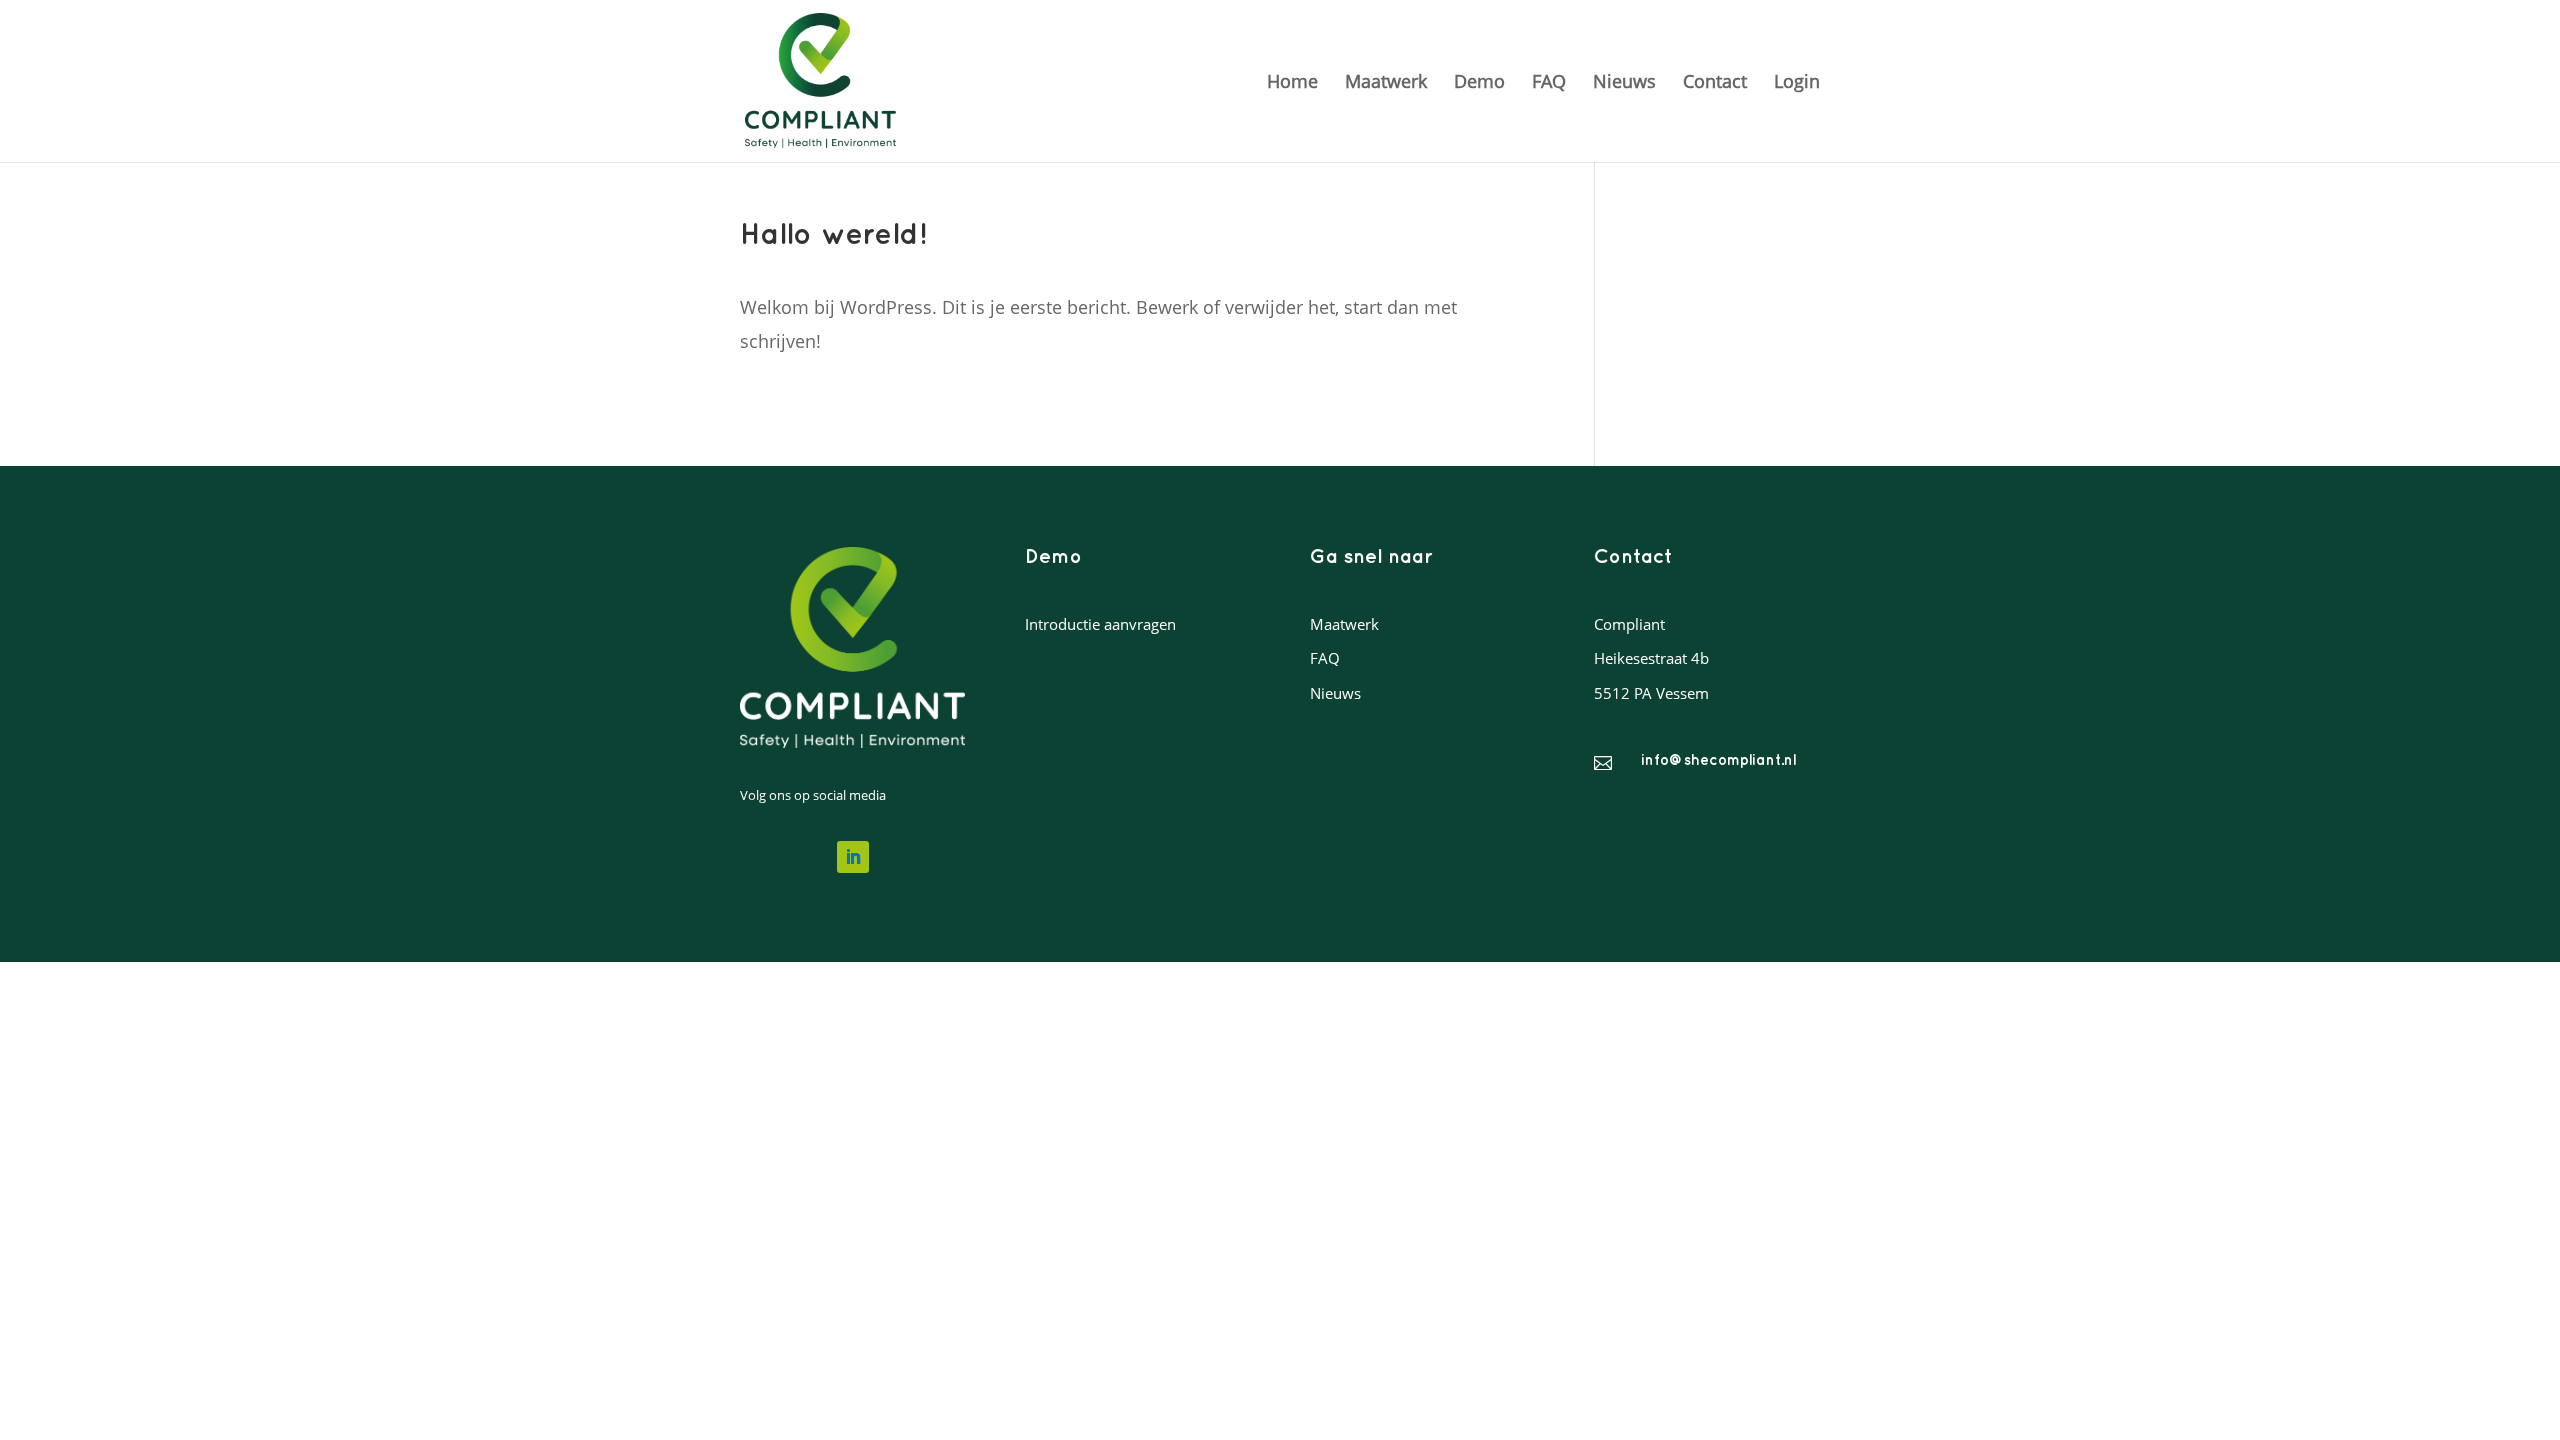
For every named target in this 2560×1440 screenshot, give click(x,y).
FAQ (1549, 83)
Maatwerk (1386, 83)
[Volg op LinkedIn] (853, 857)
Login (1797, 83)
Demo (1479, 83)
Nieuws (1624, 83)
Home (1292, 83)
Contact (1715, 83)
